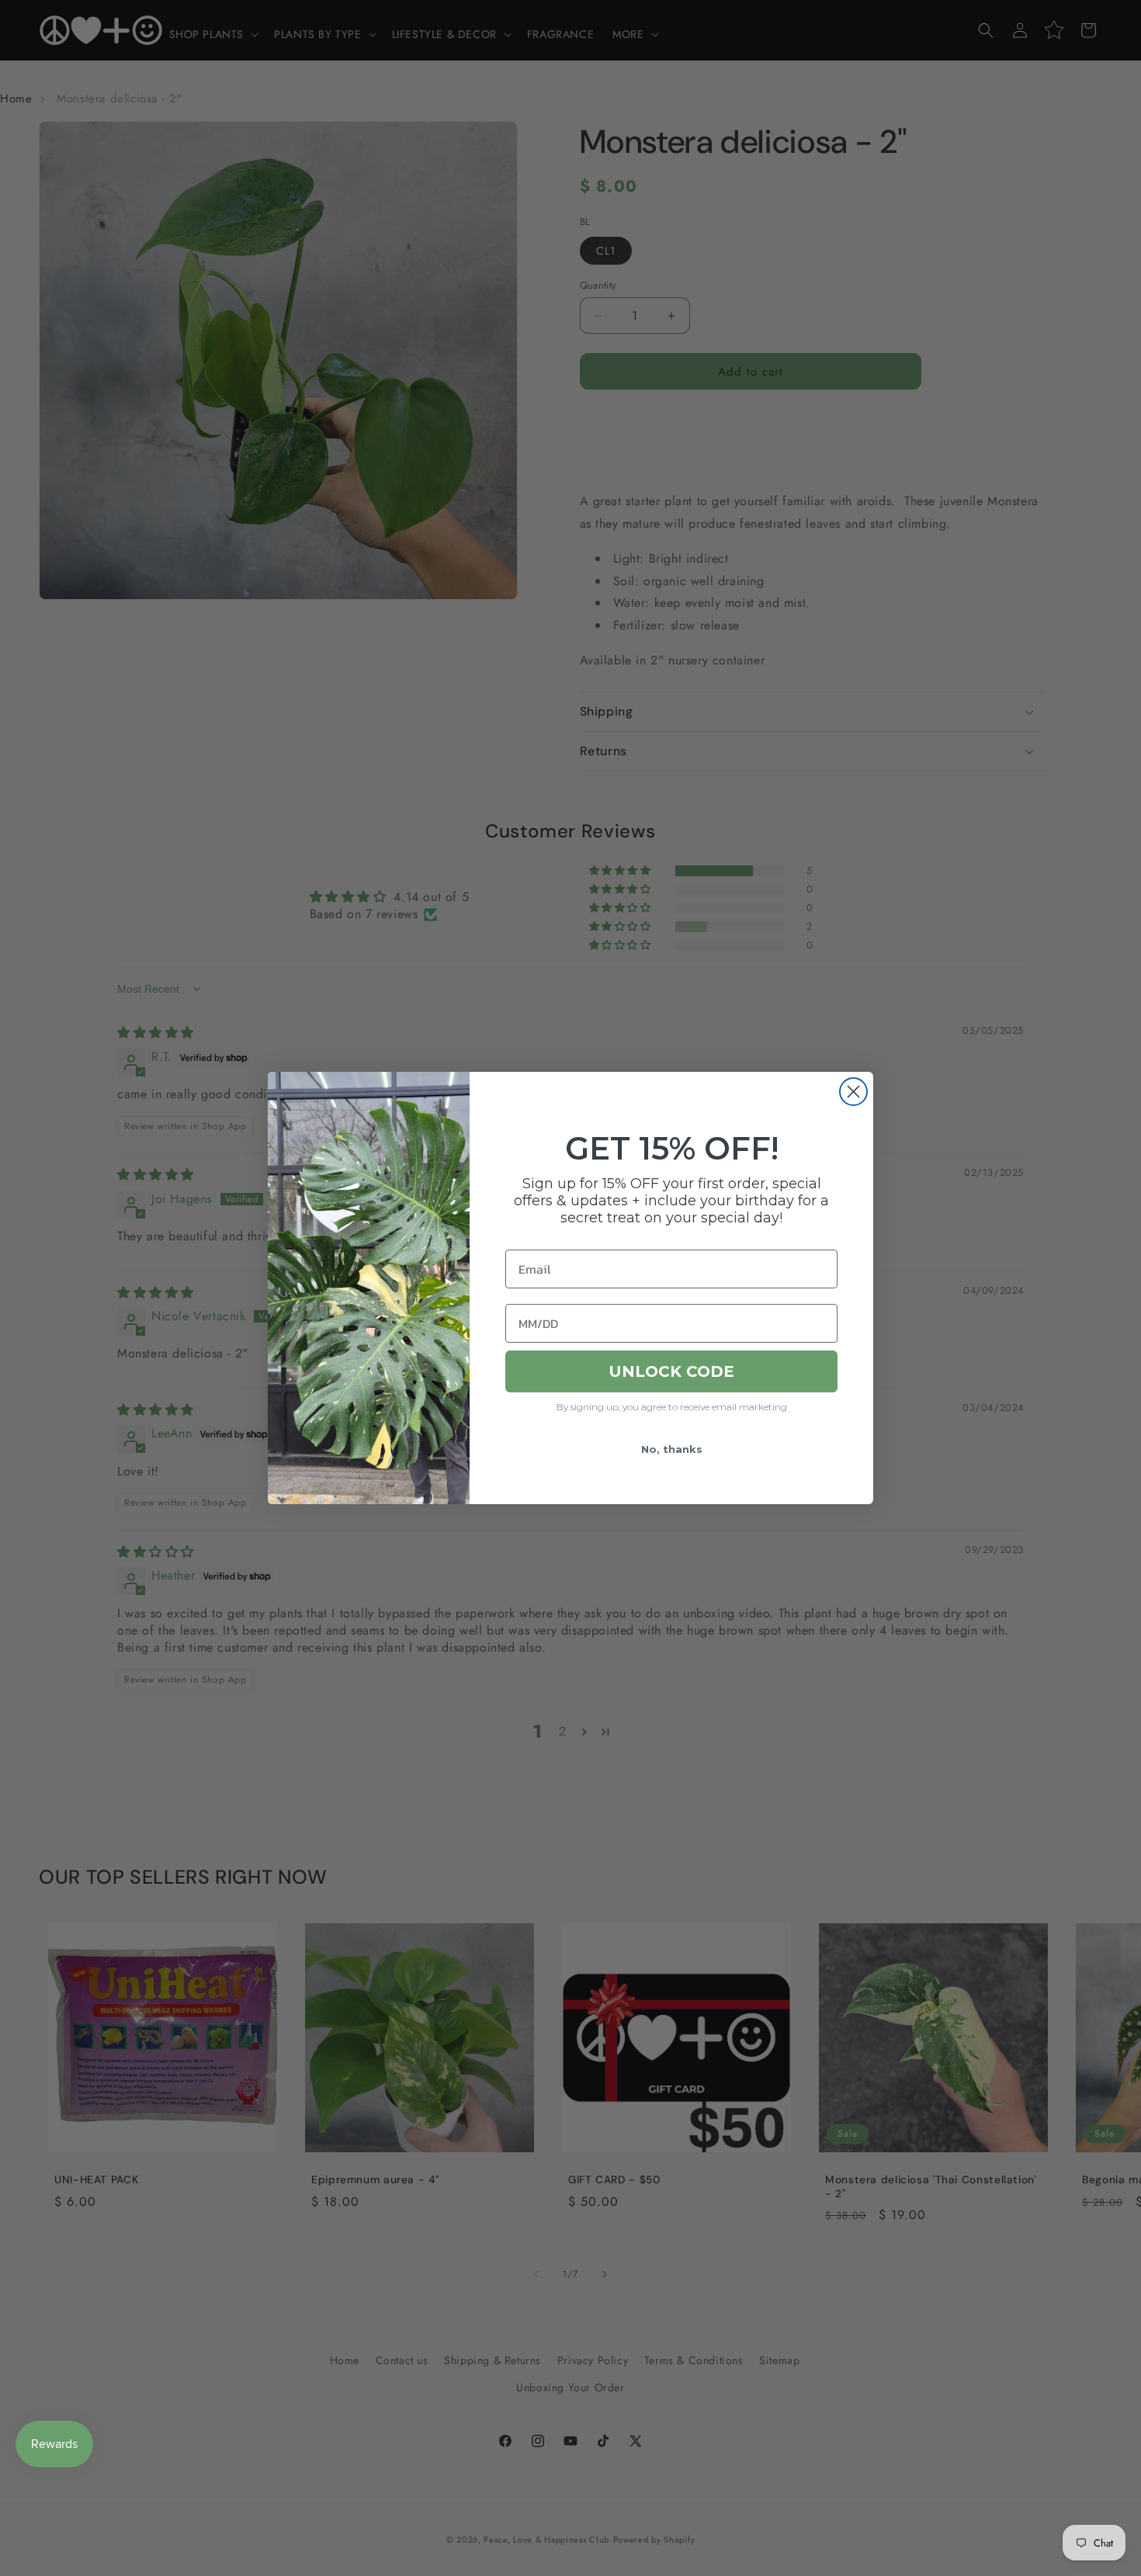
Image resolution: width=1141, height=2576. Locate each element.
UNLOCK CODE (671, 1371)
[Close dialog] (853, 1092)
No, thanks (672, 1449)
